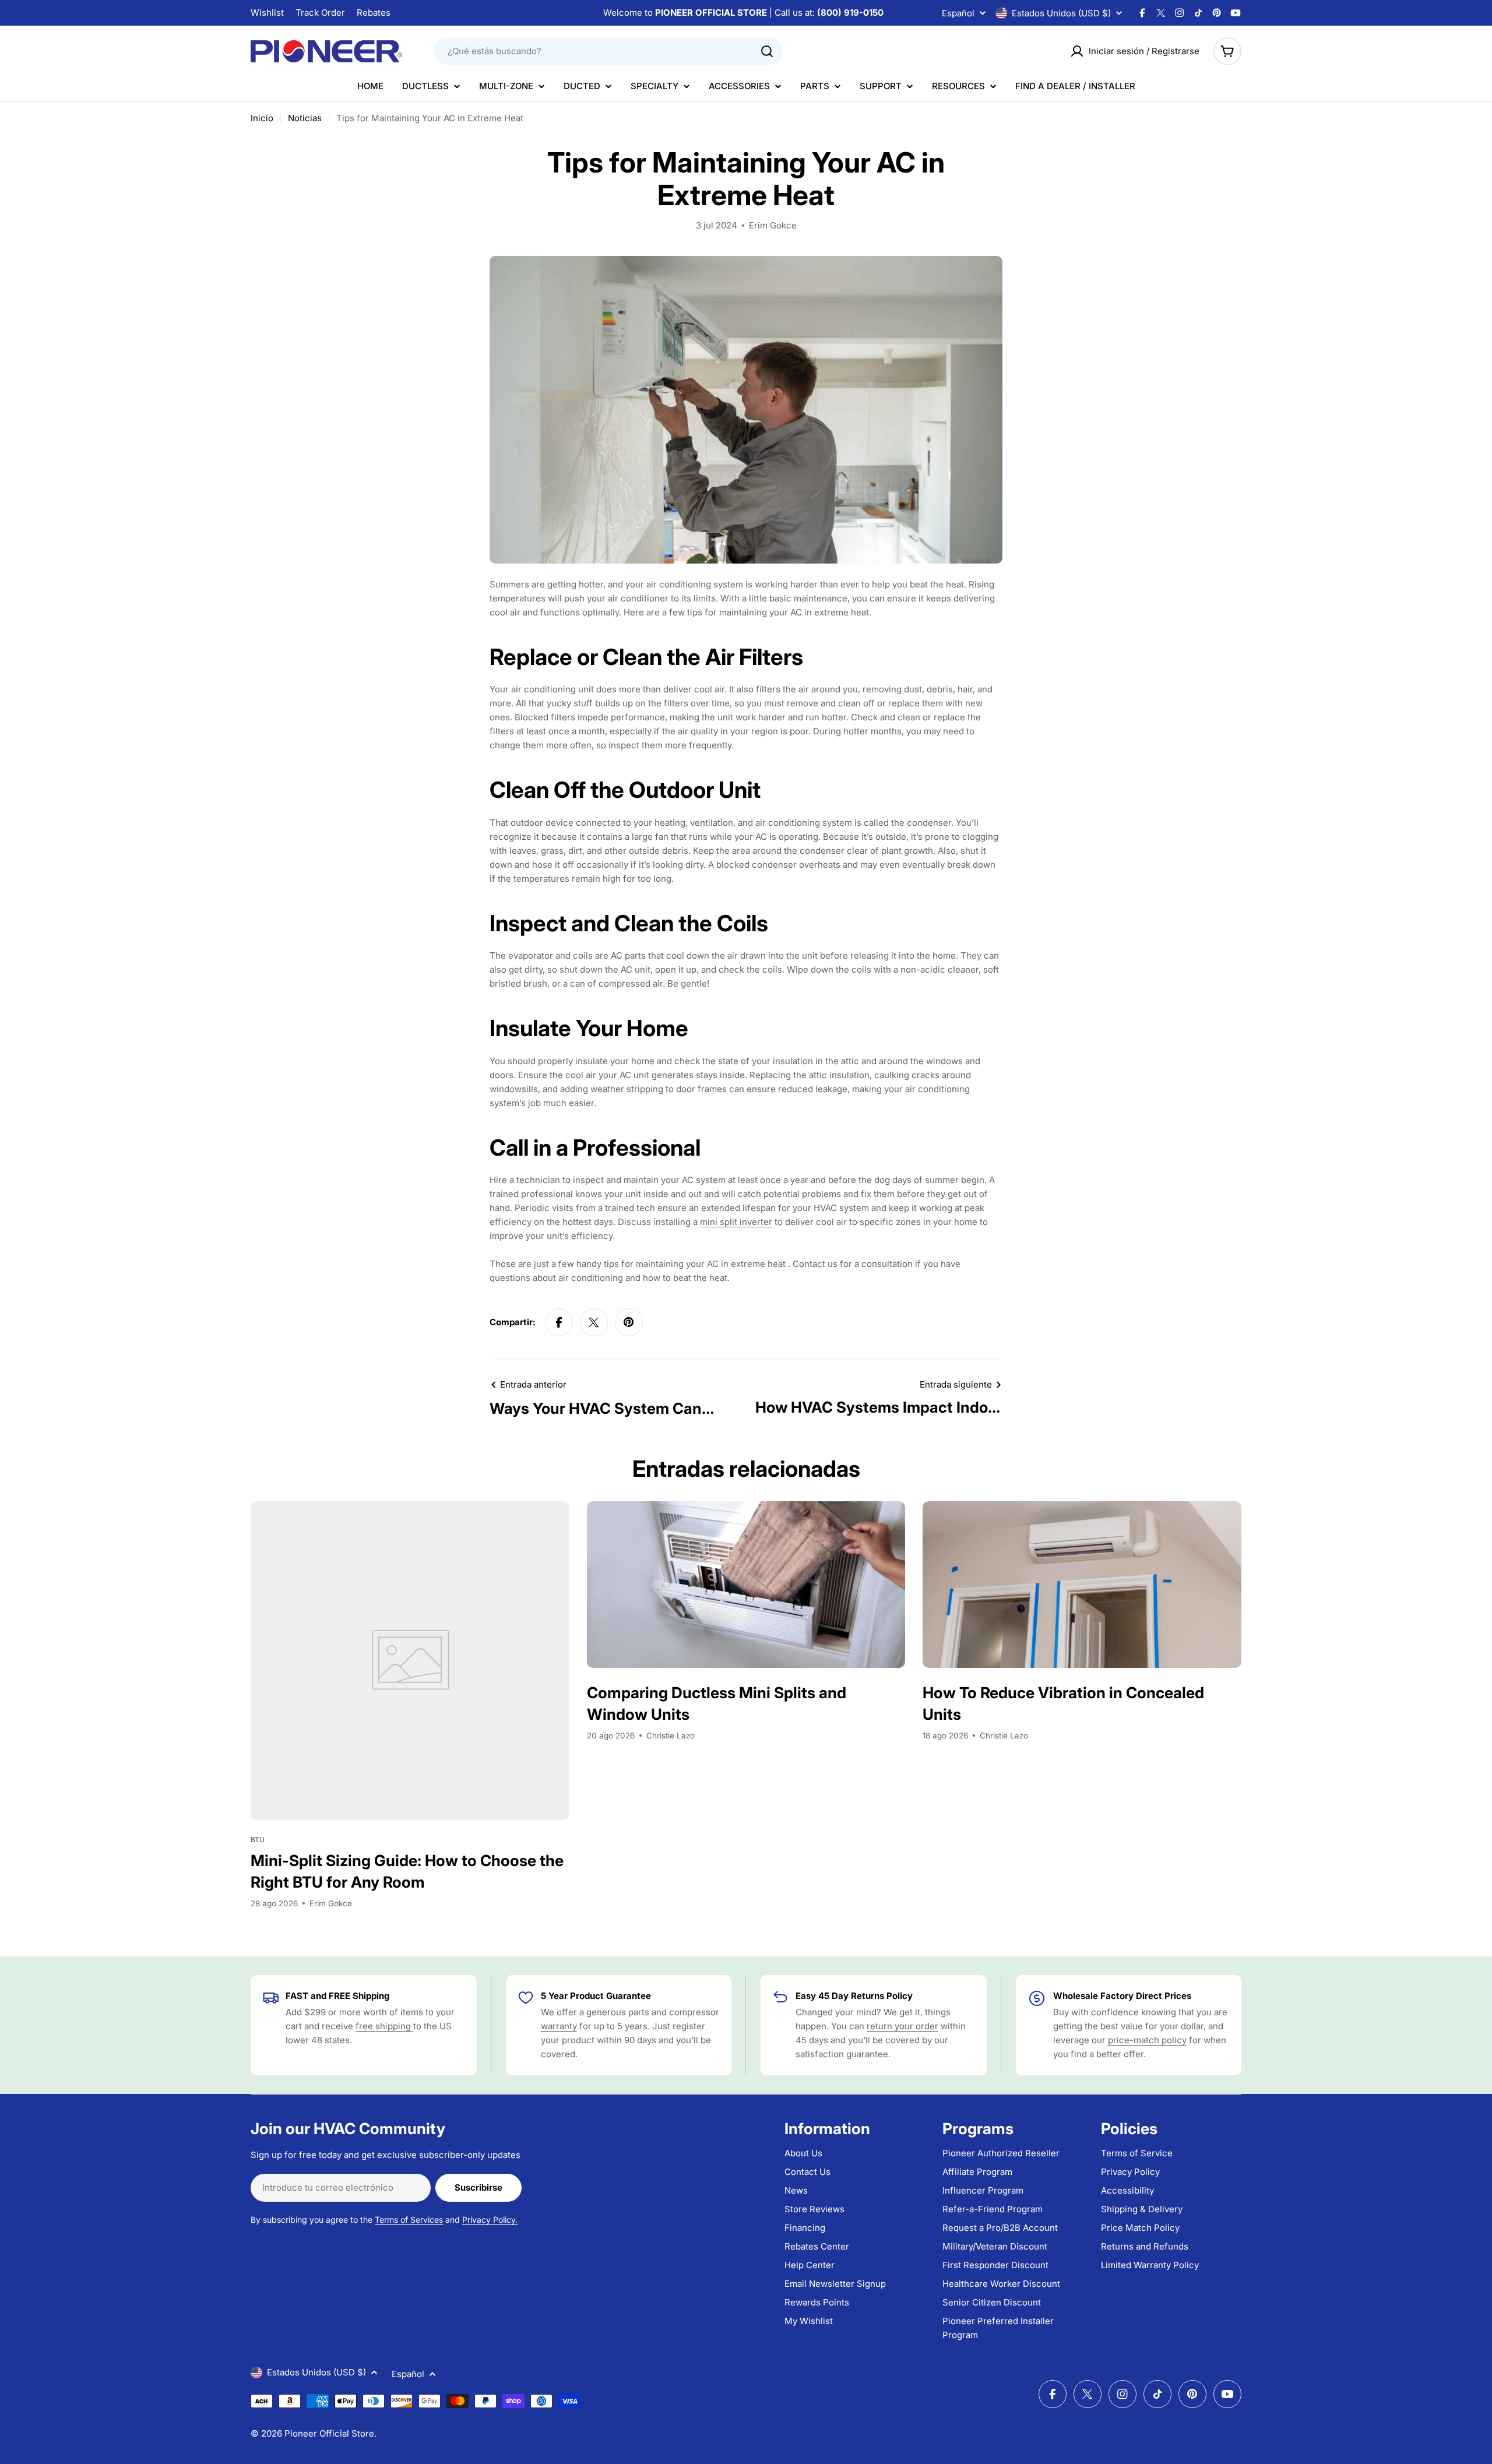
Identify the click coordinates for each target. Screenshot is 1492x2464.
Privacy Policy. (490, 2220)
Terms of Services (409, 2220)
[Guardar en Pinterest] (629, 1322)
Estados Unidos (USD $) (1061, 13)
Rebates (374, 13)
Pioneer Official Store (329, 2433)
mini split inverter (736, 1222)
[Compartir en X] (594, 1322)
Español (958, 13)
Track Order (320, 13)
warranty (559, 2026)
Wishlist (267, 13)
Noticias (305, 118)
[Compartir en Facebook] (559, 1322)
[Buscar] (767, 51)
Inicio (262, 118)
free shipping (384, 2026)
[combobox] (608, 51)
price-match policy (1147, 2040)
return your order (902, 2026)
